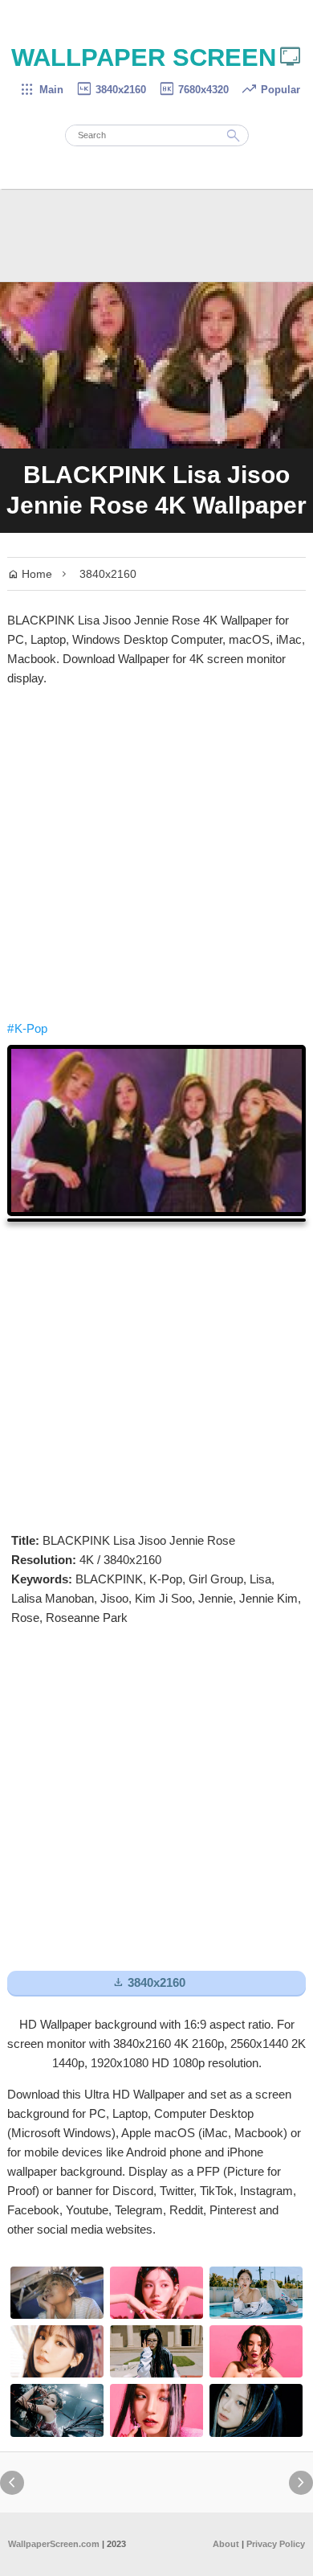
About (226, 2544)
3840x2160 (111, 90)
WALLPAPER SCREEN (157, 57)
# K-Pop (27, 1028)
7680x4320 (193, 90)
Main (41, 90)
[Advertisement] (156, 854)
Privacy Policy (276, 2544)
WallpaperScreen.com (54, 2544)
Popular (270, 90)
